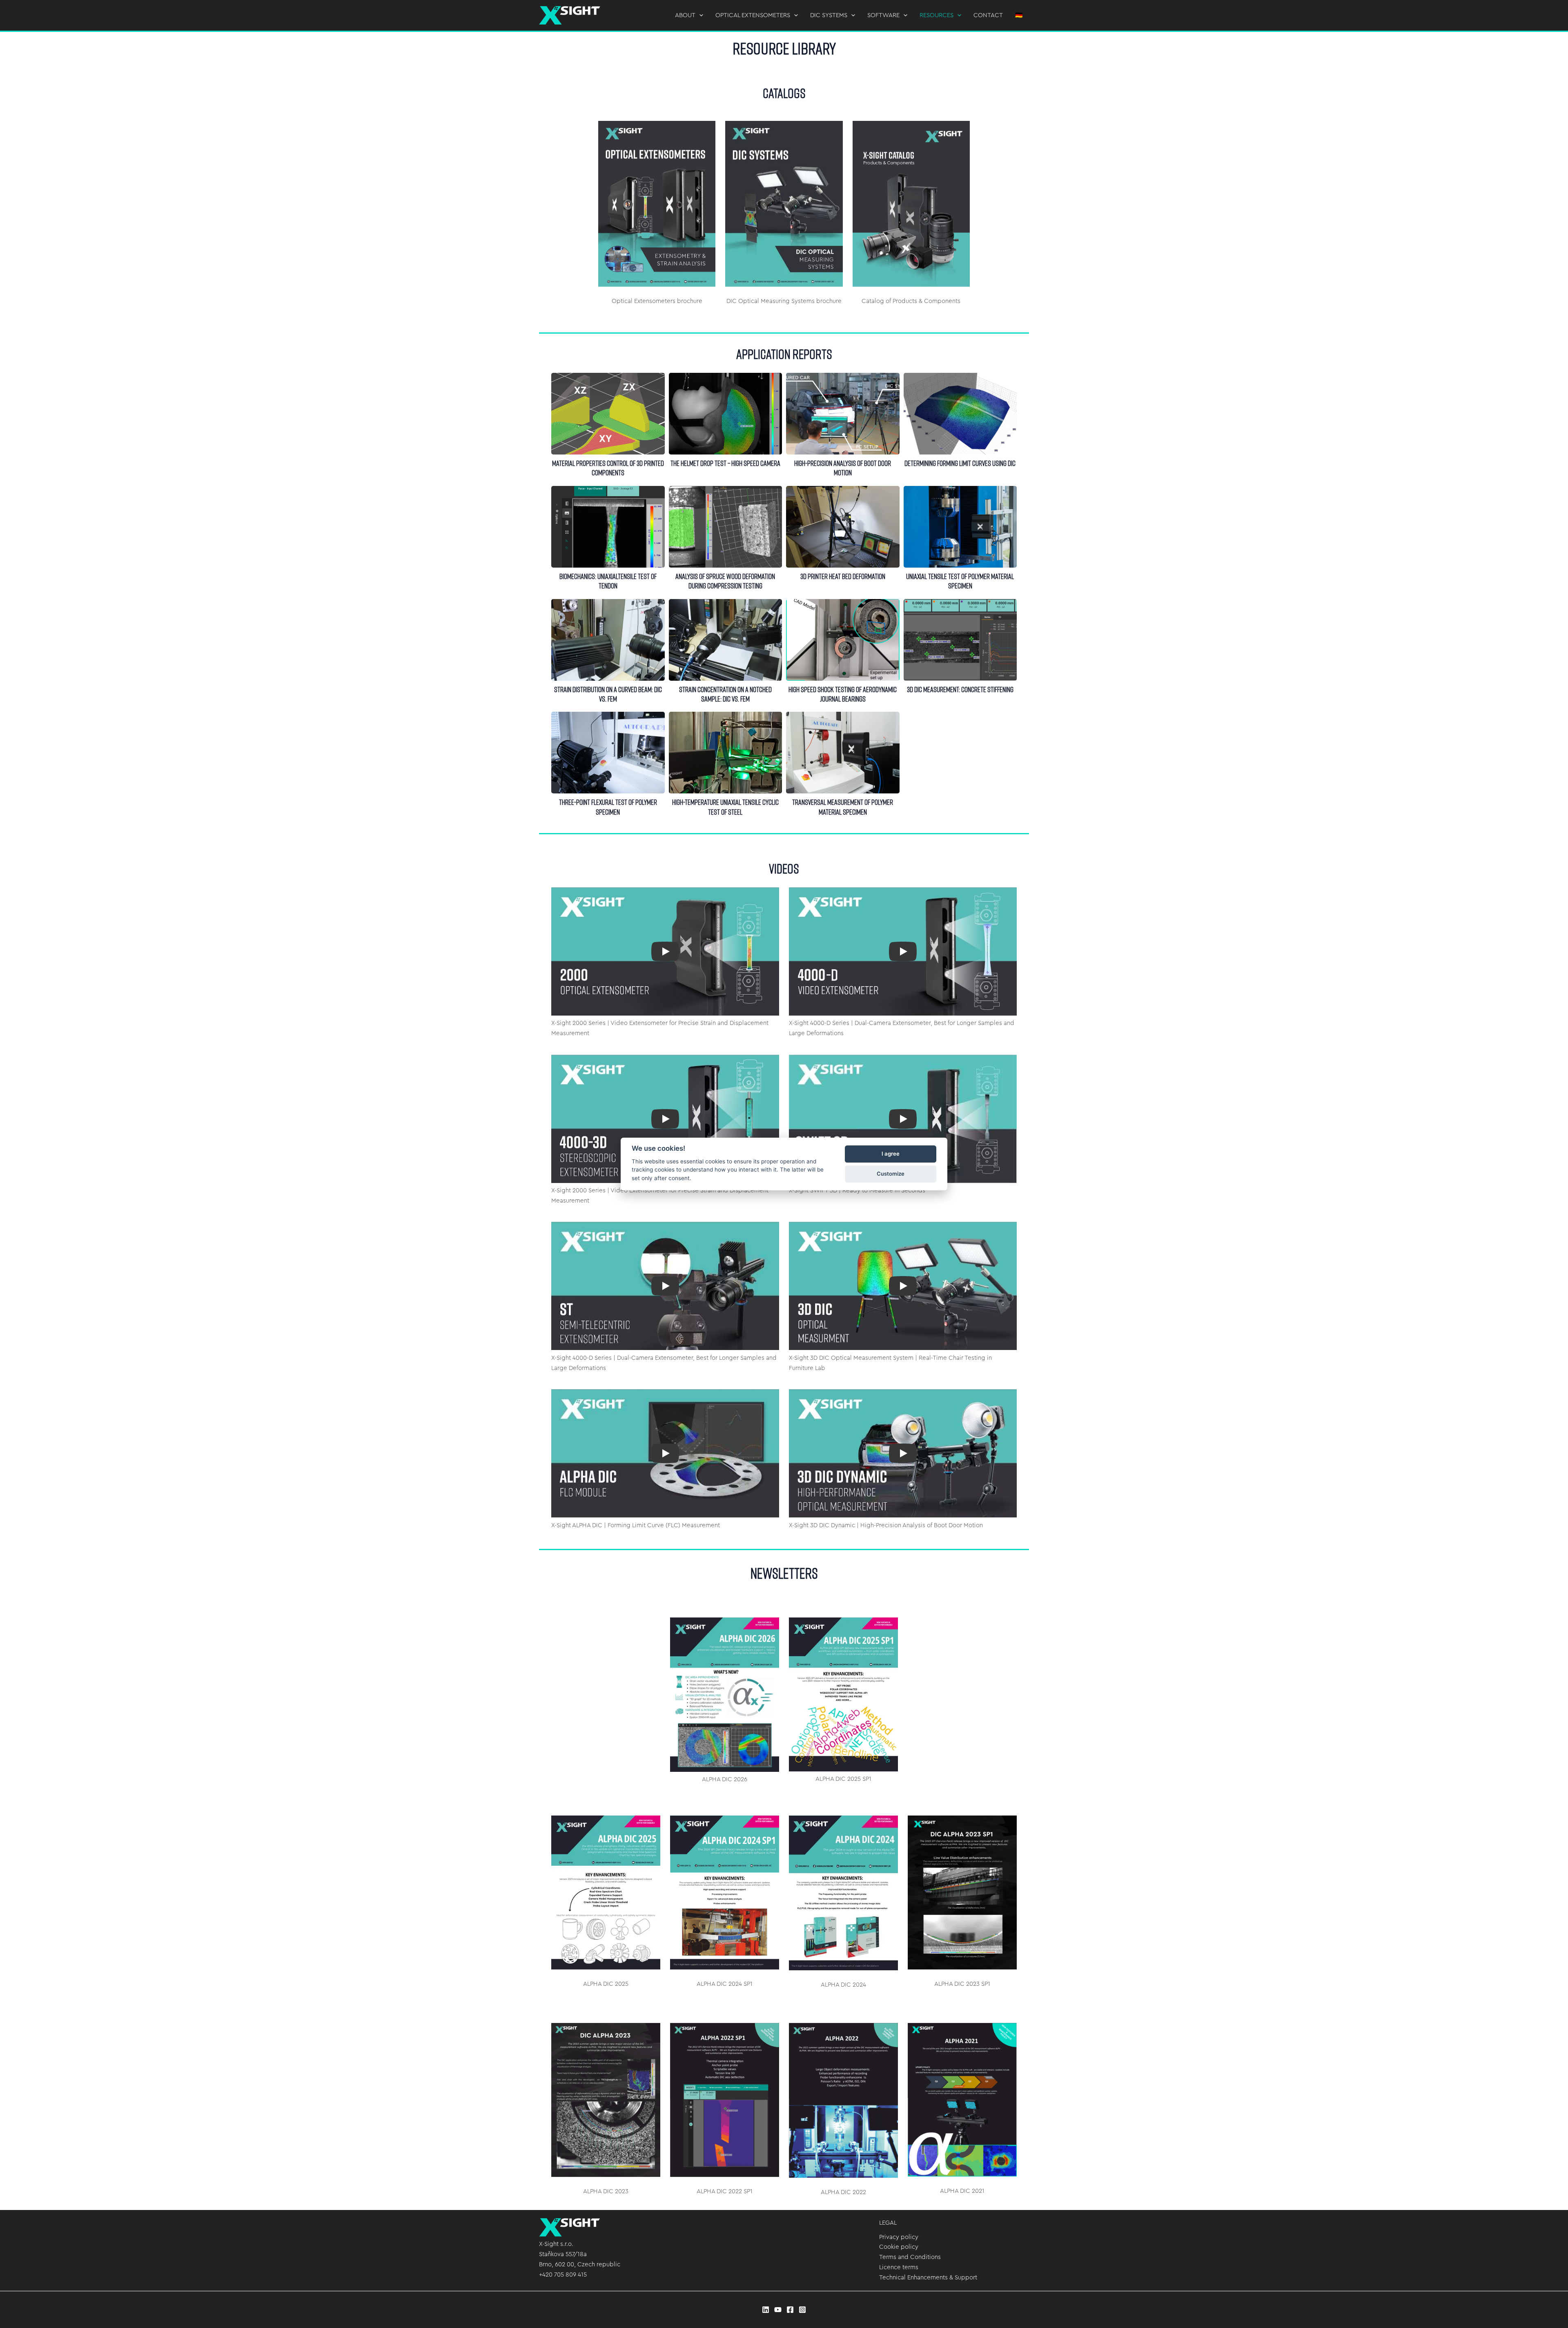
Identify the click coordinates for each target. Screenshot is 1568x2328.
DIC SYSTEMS (829, 15)
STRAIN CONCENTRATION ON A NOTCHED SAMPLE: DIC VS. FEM (725, 639)
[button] (699, 16)
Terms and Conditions (910, 2257)
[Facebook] (790, 2310)
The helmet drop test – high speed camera (725, 413)
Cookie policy (899, 2247)
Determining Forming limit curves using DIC (960, 413)
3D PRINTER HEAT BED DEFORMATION (842, 526)
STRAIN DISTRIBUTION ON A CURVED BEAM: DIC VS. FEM (608, 639)
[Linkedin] (766, 2310)
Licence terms (899, 2267)
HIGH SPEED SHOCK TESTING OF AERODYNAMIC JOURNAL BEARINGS (842, 639)
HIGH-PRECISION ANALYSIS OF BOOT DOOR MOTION (842, 413)
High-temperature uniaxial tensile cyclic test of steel (725, 752)
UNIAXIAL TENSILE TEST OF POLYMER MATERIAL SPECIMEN (960, 526)
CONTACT (988, 15)
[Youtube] (778, 2310)
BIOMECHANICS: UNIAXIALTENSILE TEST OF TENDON (608, 526)
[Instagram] (802, 2310)
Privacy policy (899, 2237)
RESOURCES (937, 15)
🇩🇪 (1019, 15)
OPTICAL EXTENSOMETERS (753, 15)
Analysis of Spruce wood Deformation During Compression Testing (725, 526)
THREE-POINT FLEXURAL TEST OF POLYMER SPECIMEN (608, 752)
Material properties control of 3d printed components (608, 413)
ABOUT (685, 15)
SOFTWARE (883, 15)
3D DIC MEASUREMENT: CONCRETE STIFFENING (960, 639)
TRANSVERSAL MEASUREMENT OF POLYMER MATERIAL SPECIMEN (842, 752)
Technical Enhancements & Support (928, 2278)
